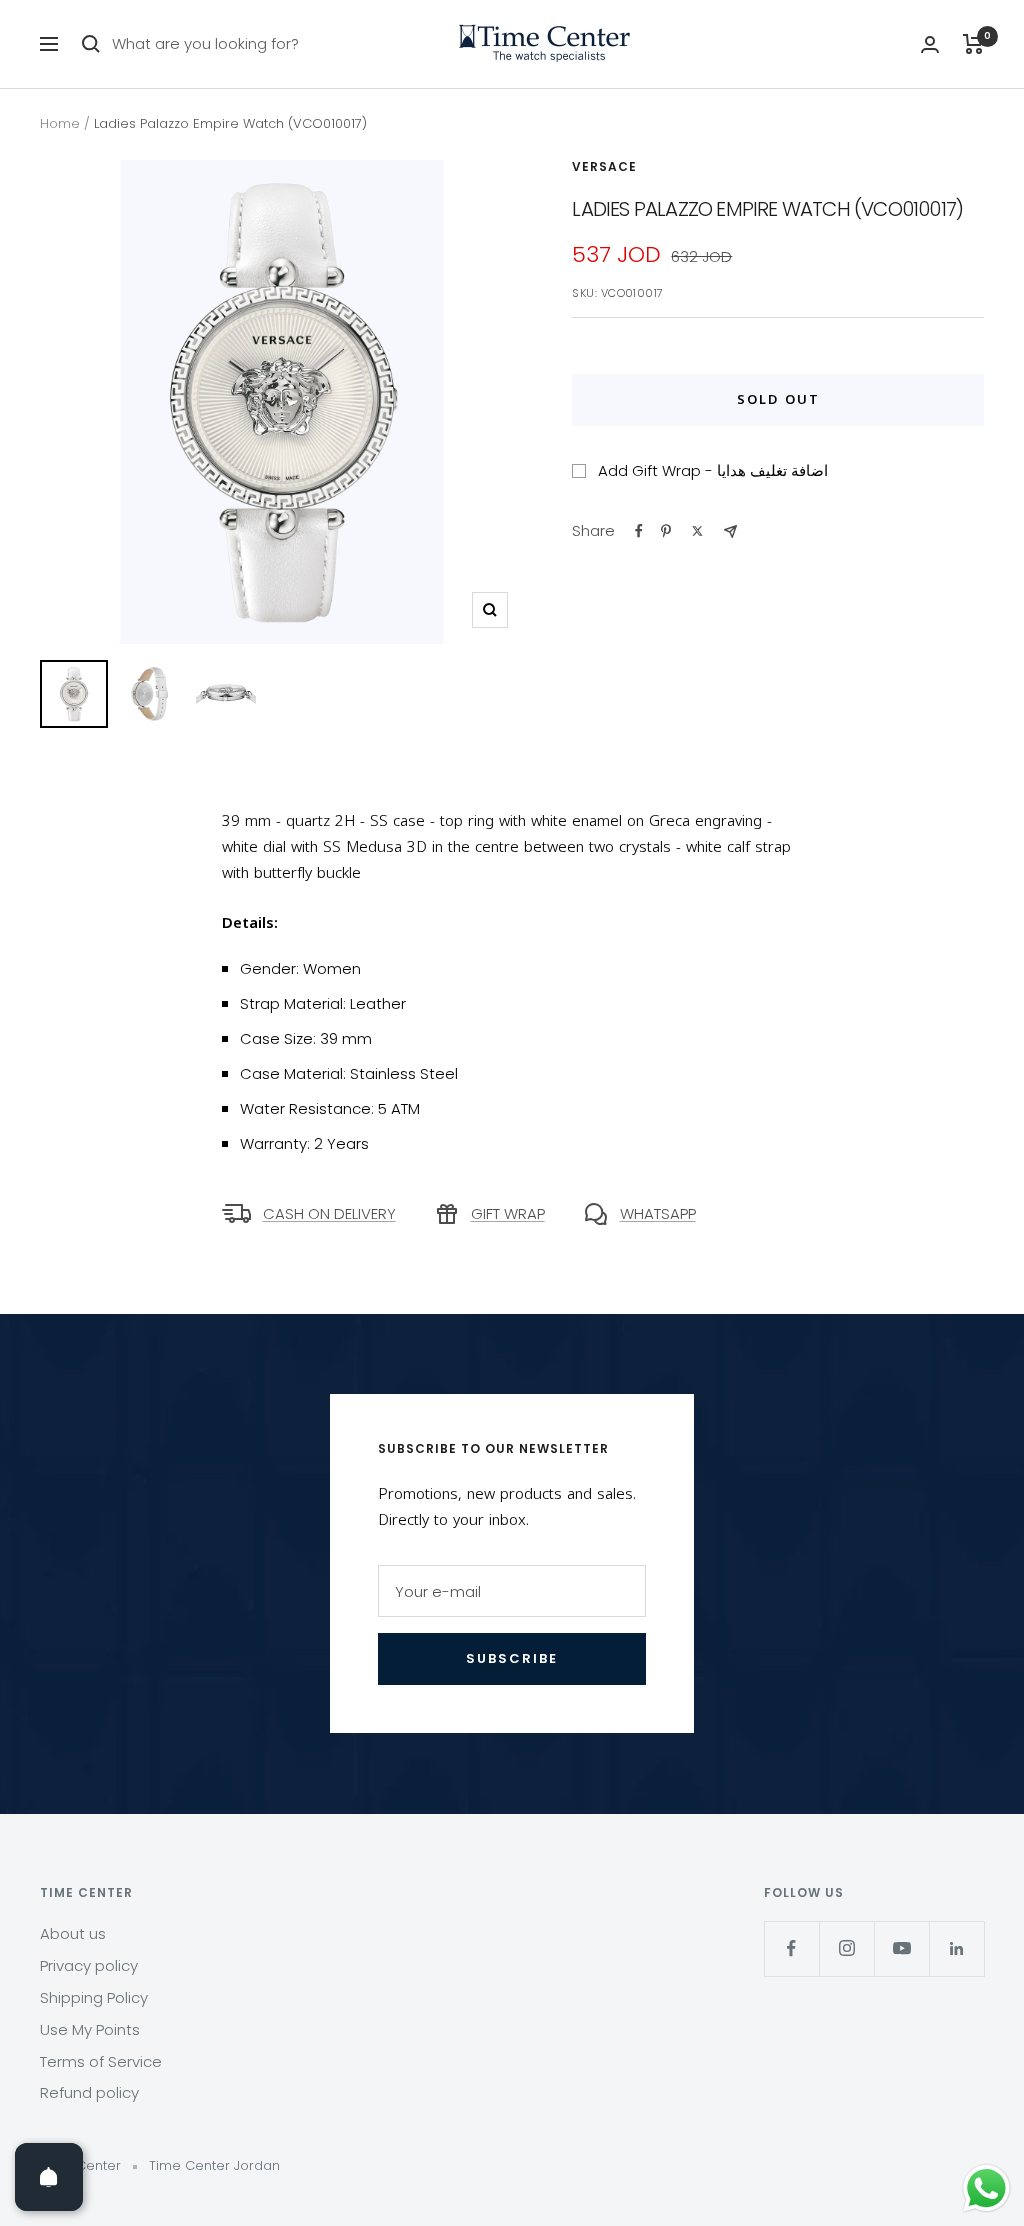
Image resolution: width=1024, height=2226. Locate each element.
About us (73, 1933)
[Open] (49, 2177)
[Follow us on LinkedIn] (956, 1948)
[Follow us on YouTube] (901, 1948)
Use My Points (90, 2029)
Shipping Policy (94, 1997)
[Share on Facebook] (639, 531)
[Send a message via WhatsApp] (986, 2188)
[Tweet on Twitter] (697, 531)
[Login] (930, 44)
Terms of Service (101, 2061)
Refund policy (89, 2092)
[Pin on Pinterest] (666, 531)
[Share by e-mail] (730, 531)
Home (60, 123)
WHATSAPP (658, 1213)
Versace (604, 166)
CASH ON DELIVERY (329, 1213)
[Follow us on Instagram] (846, 1948)
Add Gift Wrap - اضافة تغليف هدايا (713, 470)
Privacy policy (89, 1965)
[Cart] (973, 44)
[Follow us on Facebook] (791, 1948)
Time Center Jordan (214, 2165)
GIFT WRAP (508, 1213)
